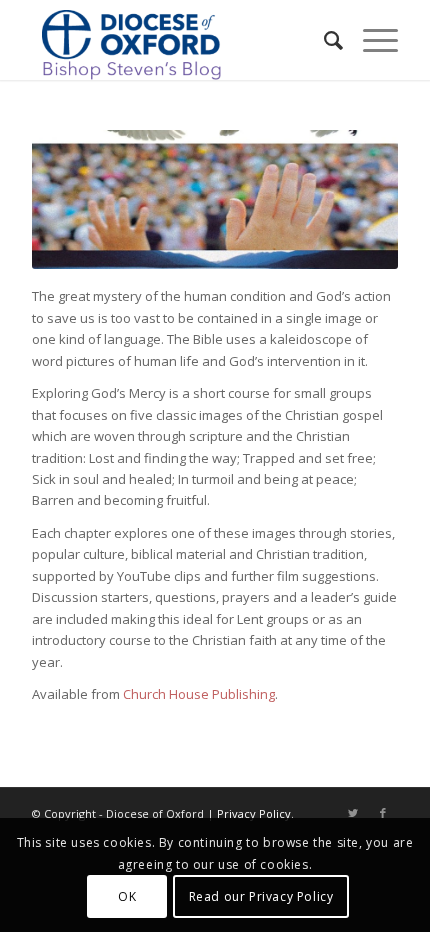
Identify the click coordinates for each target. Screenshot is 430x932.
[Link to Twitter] (353, 813)
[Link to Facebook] (383, 813)
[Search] (323, 40)
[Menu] (370, 40)
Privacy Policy (254, 813)
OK (127, 896)
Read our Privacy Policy (261, 896)
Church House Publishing (199, 694)
